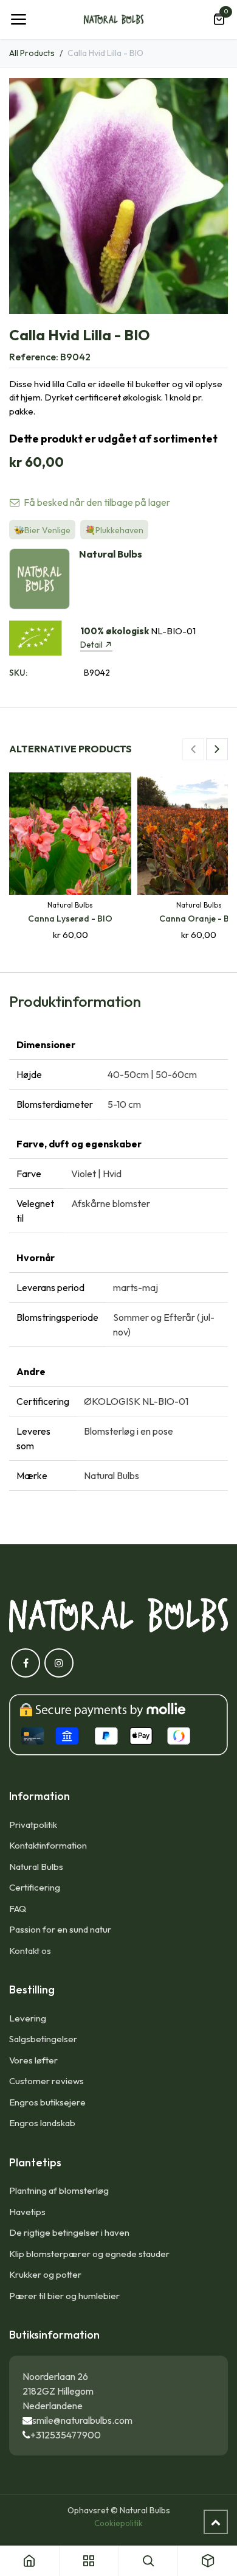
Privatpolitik (33, 1825)
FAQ (18, 1909)
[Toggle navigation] (18, 19)
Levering (28, 2018)
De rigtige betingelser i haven (69, 2232)
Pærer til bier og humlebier (64, 2296)
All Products (32, 53)
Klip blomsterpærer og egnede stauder (89, 2254)
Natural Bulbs (36, 1867)
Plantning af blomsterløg (59, 2190)
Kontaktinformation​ (48, 1845)
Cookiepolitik (118, 2523)
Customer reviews (46, 2081)
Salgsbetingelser (43, 2039)
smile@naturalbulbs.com (82, 2420)
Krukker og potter (45, 2274)
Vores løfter (33, 2060)
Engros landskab (42, 2123)
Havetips (27, 2212)
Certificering (35, 1887)
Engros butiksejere (47, 2102)
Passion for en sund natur (60, 1929)
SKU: (18, 673)
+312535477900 (66, 2435)
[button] (193, 749)
